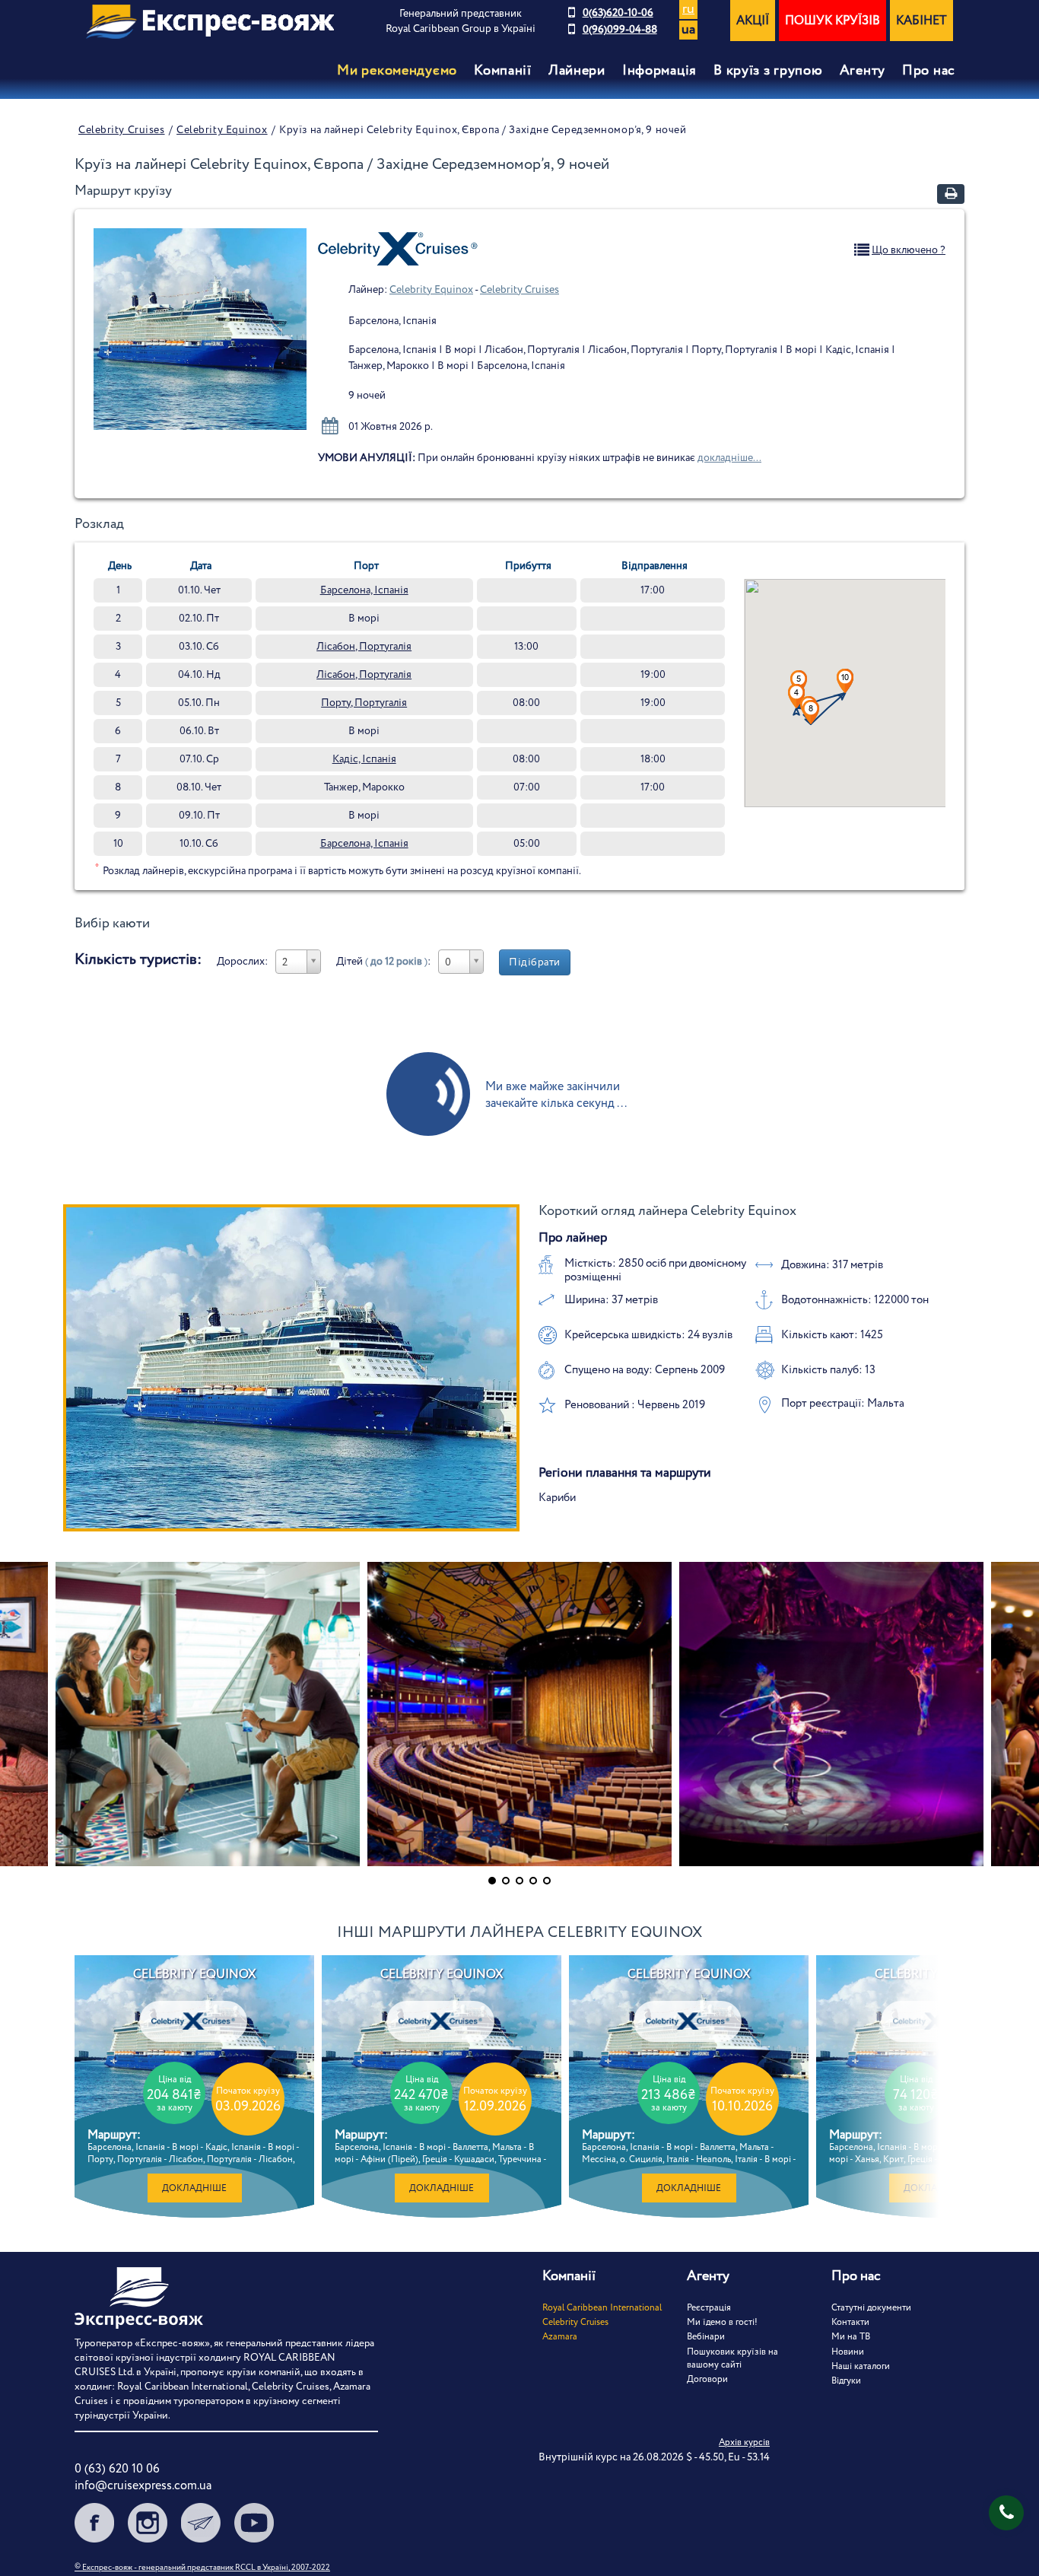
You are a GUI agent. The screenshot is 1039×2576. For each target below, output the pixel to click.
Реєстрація (709, 2308)
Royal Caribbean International (602, 2308)
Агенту (863, 71)
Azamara (560, 2337)
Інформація (659, 71)
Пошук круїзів (832, 21)
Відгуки (846, 2381)
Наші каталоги (861, 2366)
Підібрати (535, 962)
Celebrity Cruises (122, 130)
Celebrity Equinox (222, 130)
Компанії (503, 71)
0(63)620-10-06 (618, 13)
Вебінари (706, 2337)
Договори (707, 2379)
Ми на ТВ (851, 2337)
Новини (848, 2352)
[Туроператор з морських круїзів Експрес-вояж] (210, 22)
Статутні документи (871, 2308)
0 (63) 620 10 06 (117, 2469)
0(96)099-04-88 (620, 30)
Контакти (850, 2322)
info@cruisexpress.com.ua (143, 2486)
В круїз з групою (768, 71)
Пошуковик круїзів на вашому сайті (732, 2358)
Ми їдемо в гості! (722, 2322)
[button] (799, 682)
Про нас (929, 71)
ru (688, 10)
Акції (753, 21)
